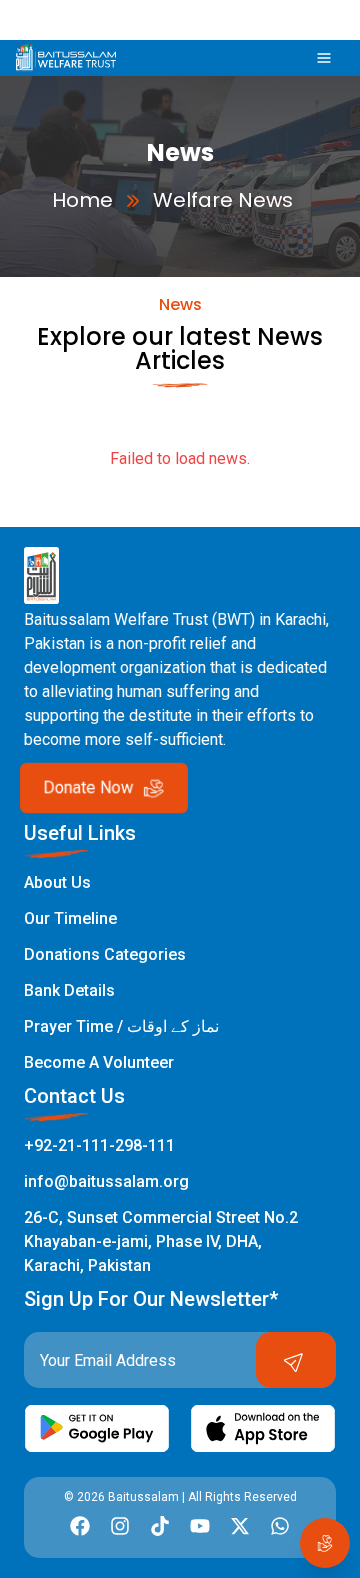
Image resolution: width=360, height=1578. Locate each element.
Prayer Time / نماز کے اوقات (121, 1026)
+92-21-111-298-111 (99, 1145)
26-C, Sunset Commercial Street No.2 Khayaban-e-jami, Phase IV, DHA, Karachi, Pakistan (161, 1241)
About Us (57, 882)
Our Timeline (70, 918)
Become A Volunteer (99, 1062)
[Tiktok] (160, 1526)
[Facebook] (80, 1526)
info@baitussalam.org (106, 1181)
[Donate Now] (325, 1543)
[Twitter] (240, 1526)
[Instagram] (120, 1526)
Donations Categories (105, 954)
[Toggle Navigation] (324, 57)
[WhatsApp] (280, 1526)
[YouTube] (200, 1526)
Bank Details (69, 990)
